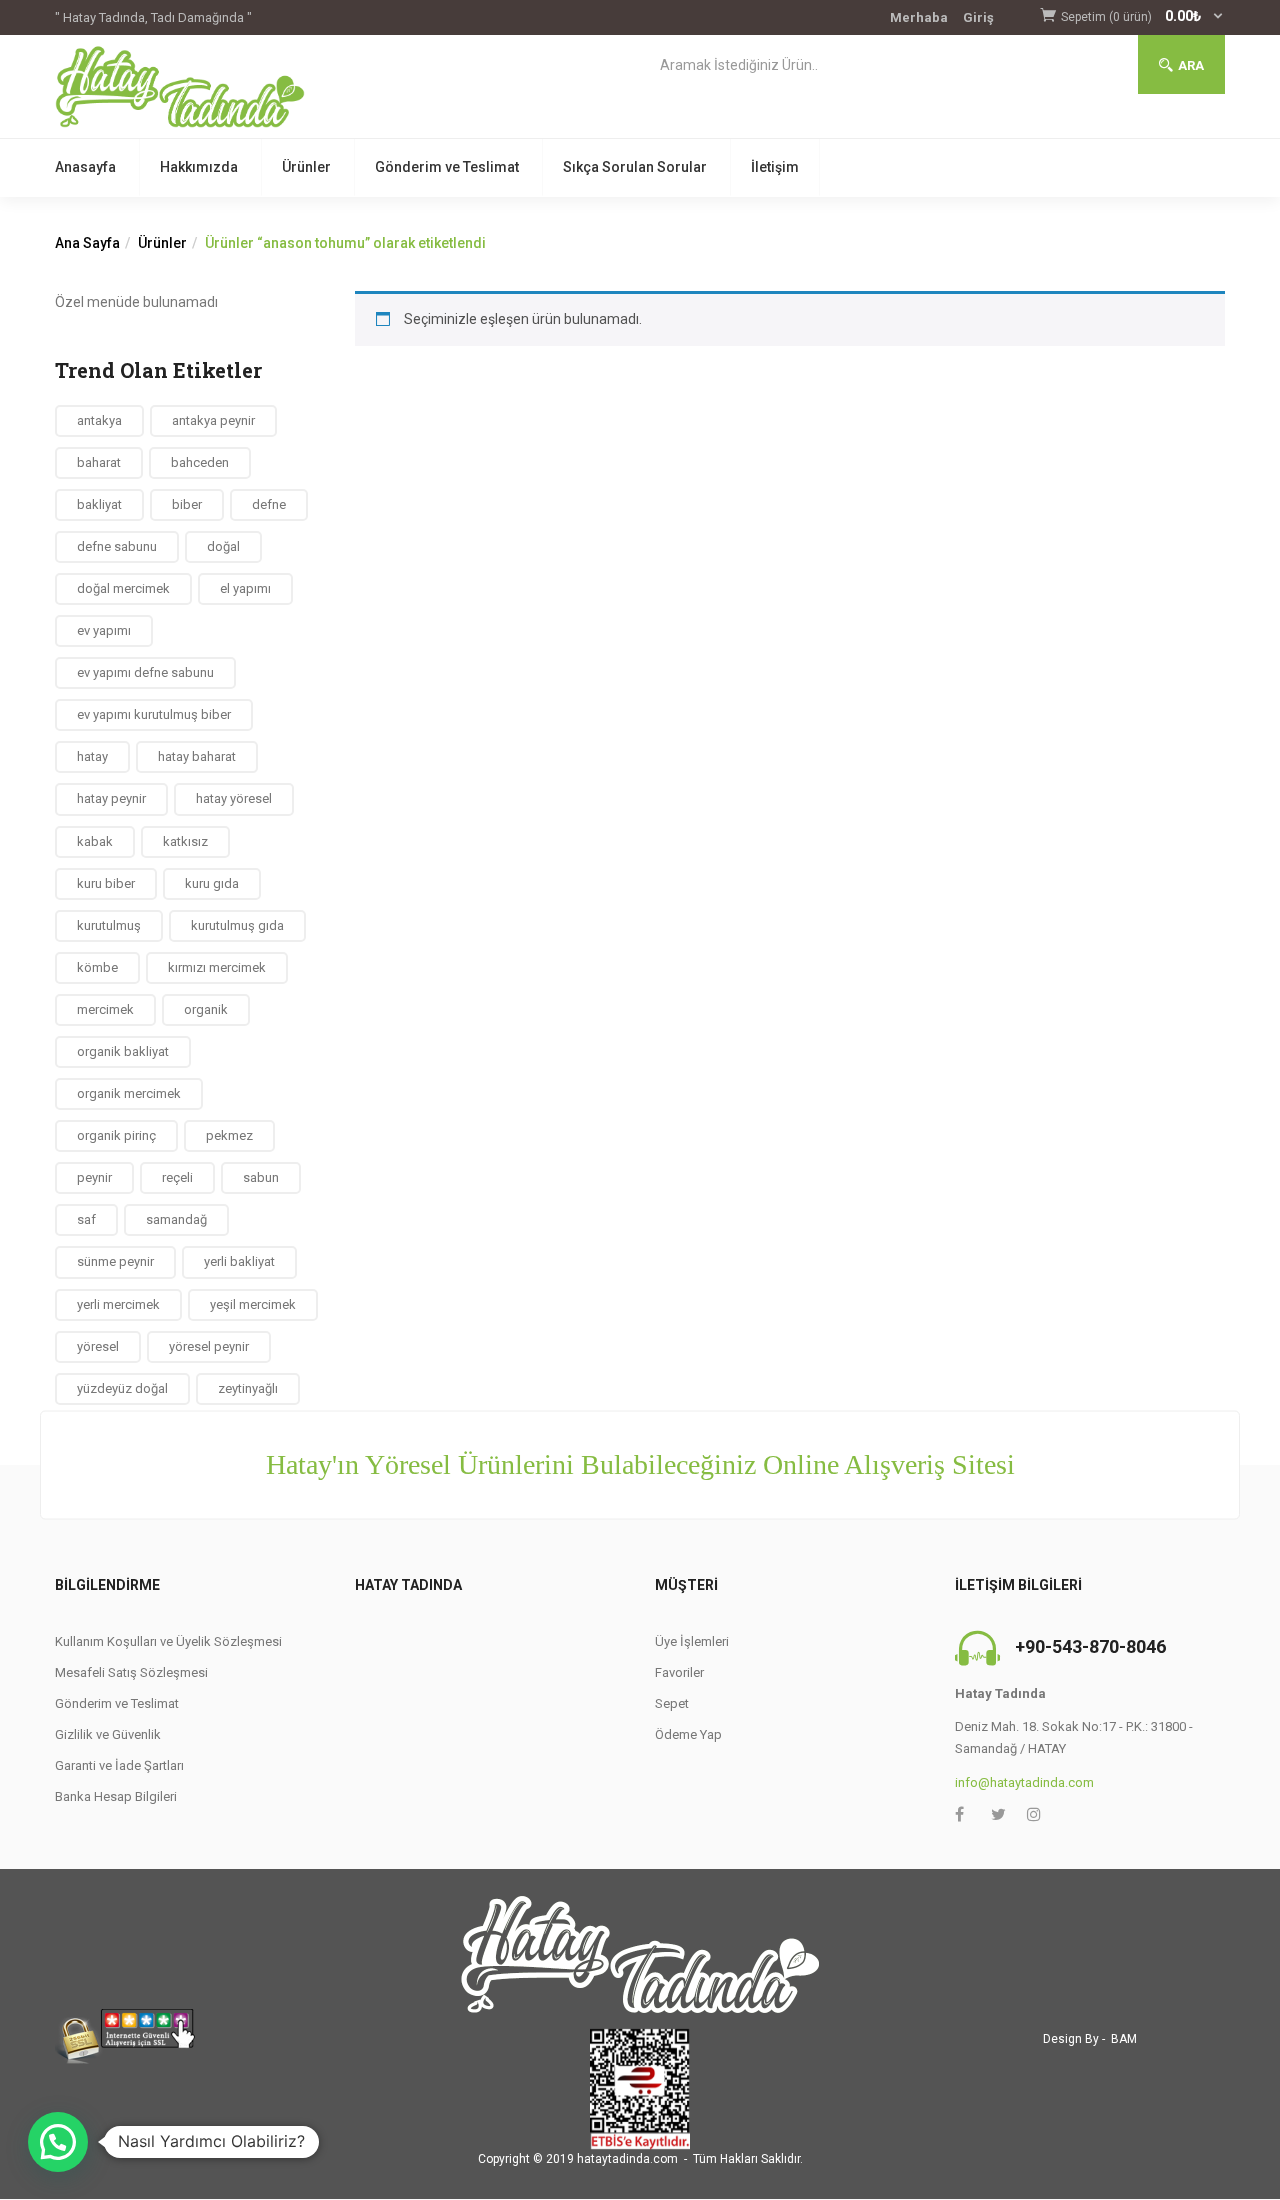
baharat (99, 462)
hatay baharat (197, 756)
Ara (1191, 65)
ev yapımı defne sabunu (145, 672)
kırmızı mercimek (217, 967)
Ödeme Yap (688, 1734)
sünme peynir (115, 1261)
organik (206, 1009)
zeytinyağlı (248, 1388)
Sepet (672, 1703)
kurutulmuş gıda (237, 925)
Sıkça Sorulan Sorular (635, 167)
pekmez (229, 1135)
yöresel (98, 1346)
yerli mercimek (118, 1304)
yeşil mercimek (253, 1304)
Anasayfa (85, 167)
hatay (92, 756)
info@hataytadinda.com (1024, 1782)
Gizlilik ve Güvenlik (108, 1734)
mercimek (105, 1009)
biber (187, 504)
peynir (94, 1177)
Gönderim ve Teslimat (447, 167)
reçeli (177, 1177)
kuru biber (106, 883)
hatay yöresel (234, 798)
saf (86, 1219)
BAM (1124, 2039)
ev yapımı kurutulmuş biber (154, 714)
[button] (1143, 17)
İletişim (775, 167)
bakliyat (99, 504)
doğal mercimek (123, 588)
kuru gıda (212, 883)
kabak (95, 841)
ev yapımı (104, 630)
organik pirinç (116, 1135)
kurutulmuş (109, 925)
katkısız (185, 841)
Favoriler (679, 1672)
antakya (99, 420)
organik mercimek (129, 1093)
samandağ (176, 1219)
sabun (261, 1177)
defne (269, 504)
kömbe (97, 967)
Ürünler (306, 167)
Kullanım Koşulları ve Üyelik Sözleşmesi (168, 1641)
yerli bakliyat (239, 1261)
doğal (223, 546)
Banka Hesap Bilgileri (116, 1796)
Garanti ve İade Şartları (119, 1765)
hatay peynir (111, 798)
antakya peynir (213, 420)
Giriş (978, 17)
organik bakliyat (123, 1051)
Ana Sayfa (87, 243)
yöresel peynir (209, 1346)
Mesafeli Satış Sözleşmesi (131, 1672)
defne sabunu (117, 546)
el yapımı (245, 588)
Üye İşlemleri (692, 1641)
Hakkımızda (199, 167)
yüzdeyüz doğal (122, 1388)
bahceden (200, 462)
